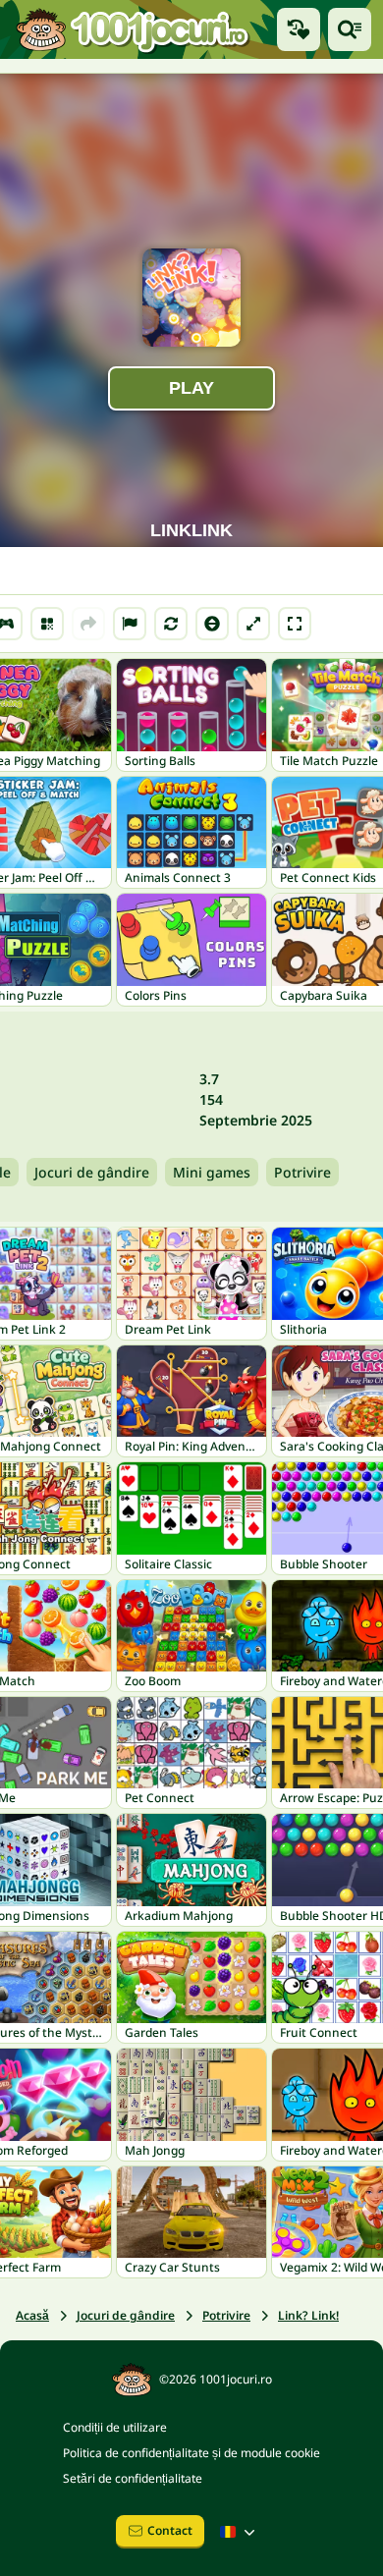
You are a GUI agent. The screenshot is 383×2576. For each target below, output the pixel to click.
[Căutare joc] (350, 29)
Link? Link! (308, 2315)
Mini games (212, 1172)
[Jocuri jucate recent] (299, 29)
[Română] (240, 2532)
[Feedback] (130, 624)
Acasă (32, 2315)
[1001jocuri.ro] (133, 29)
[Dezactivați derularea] (212, 624)
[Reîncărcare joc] (171, 624)
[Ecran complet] (295, 624)
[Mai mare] (253, 624)
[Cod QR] (47, 624)
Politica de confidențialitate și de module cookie (191, 2453)
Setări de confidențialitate (133, 2478)
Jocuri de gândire (92, 1172)
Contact (170, 2530)
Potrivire (302, 1172)
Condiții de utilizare (115, 2427)
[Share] (88, 624)
